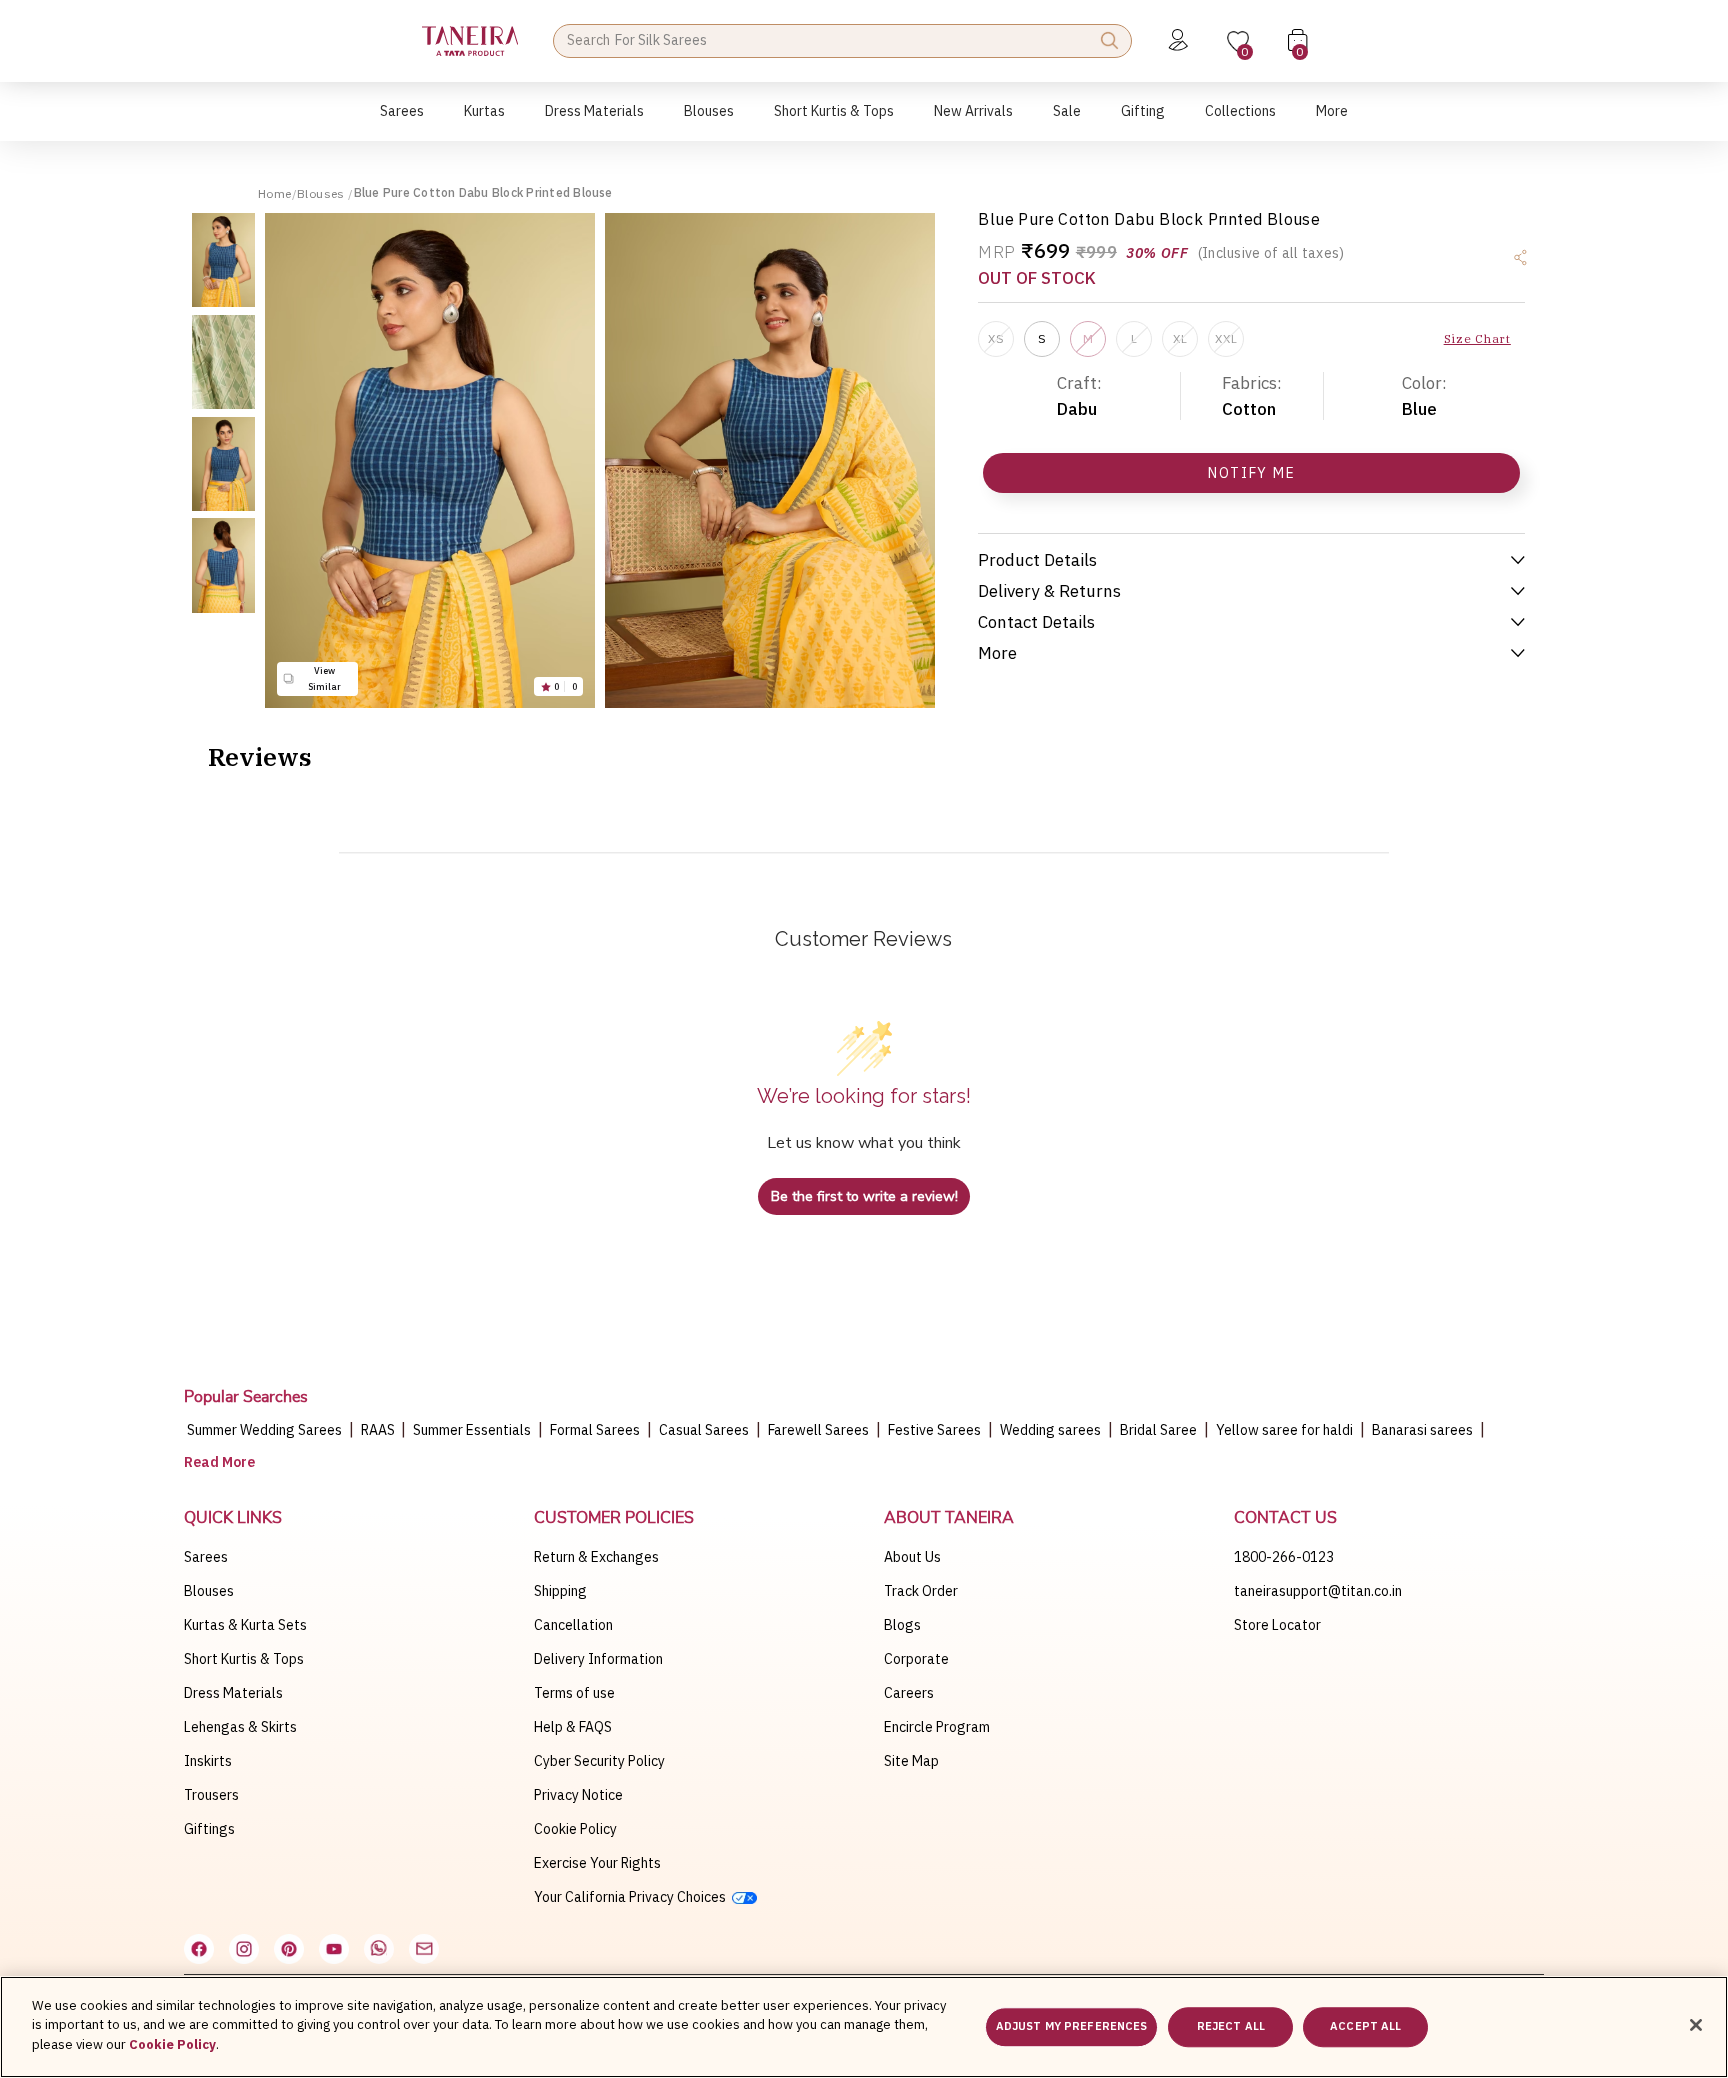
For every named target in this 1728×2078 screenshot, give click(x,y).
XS (996, 338)
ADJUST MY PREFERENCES (1071, 2027)
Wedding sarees (1050, 1430)
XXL (1226, 338)
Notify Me (1251, 473)
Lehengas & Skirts (240, 1727)
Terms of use (574, 1693)
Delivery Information (598, 1659)
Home (275, 193)
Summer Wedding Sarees (264, 1430)
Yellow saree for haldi (1284, 1430)
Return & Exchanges (596, 1557)
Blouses (322, 193)
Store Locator (1277, 1625)
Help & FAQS (573, 1727)
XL (1180, 338)
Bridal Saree (1158, 1430)
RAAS (379, 1430)
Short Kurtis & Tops (244, 1659)
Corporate (916, 1659)
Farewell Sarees (818, 1430)
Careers (909, 1693)
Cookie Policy (575, 1829)
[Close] (1696, 2025)
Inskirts (208, 1761)
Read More (219, 1462)
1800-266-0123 (1284, 1557)
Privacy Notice (578, 1795)
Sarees (206, 1557)
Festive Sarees (934, 1430)
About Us (912, 1557)
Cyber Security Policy (599, 1761)
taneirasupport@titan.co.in (1318, 1591)
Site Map (911, 1761)
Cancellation (573, 1625)
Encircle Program (937, 1727)
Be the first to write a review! (864, 1196)
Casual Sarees (704, 1430)
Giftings (209, 1829)
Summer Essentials (472, 1430)
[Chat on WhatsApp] (379, 1949)
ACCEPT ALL (1365, 2027)
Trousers (211, 1795)
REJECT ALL (1231, 2027)
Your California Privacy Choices (633, 1897)
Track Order (921, 1591)
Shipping (560, 1591)
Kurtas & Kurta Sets (245, 1625)
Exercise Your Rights (597, 1863)
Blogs (902, 1625)
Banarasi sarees (1422, 1430)
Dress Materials (233, 1693)
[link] (709, 121)
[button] (402, 121)
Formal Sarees (595, 1430)
